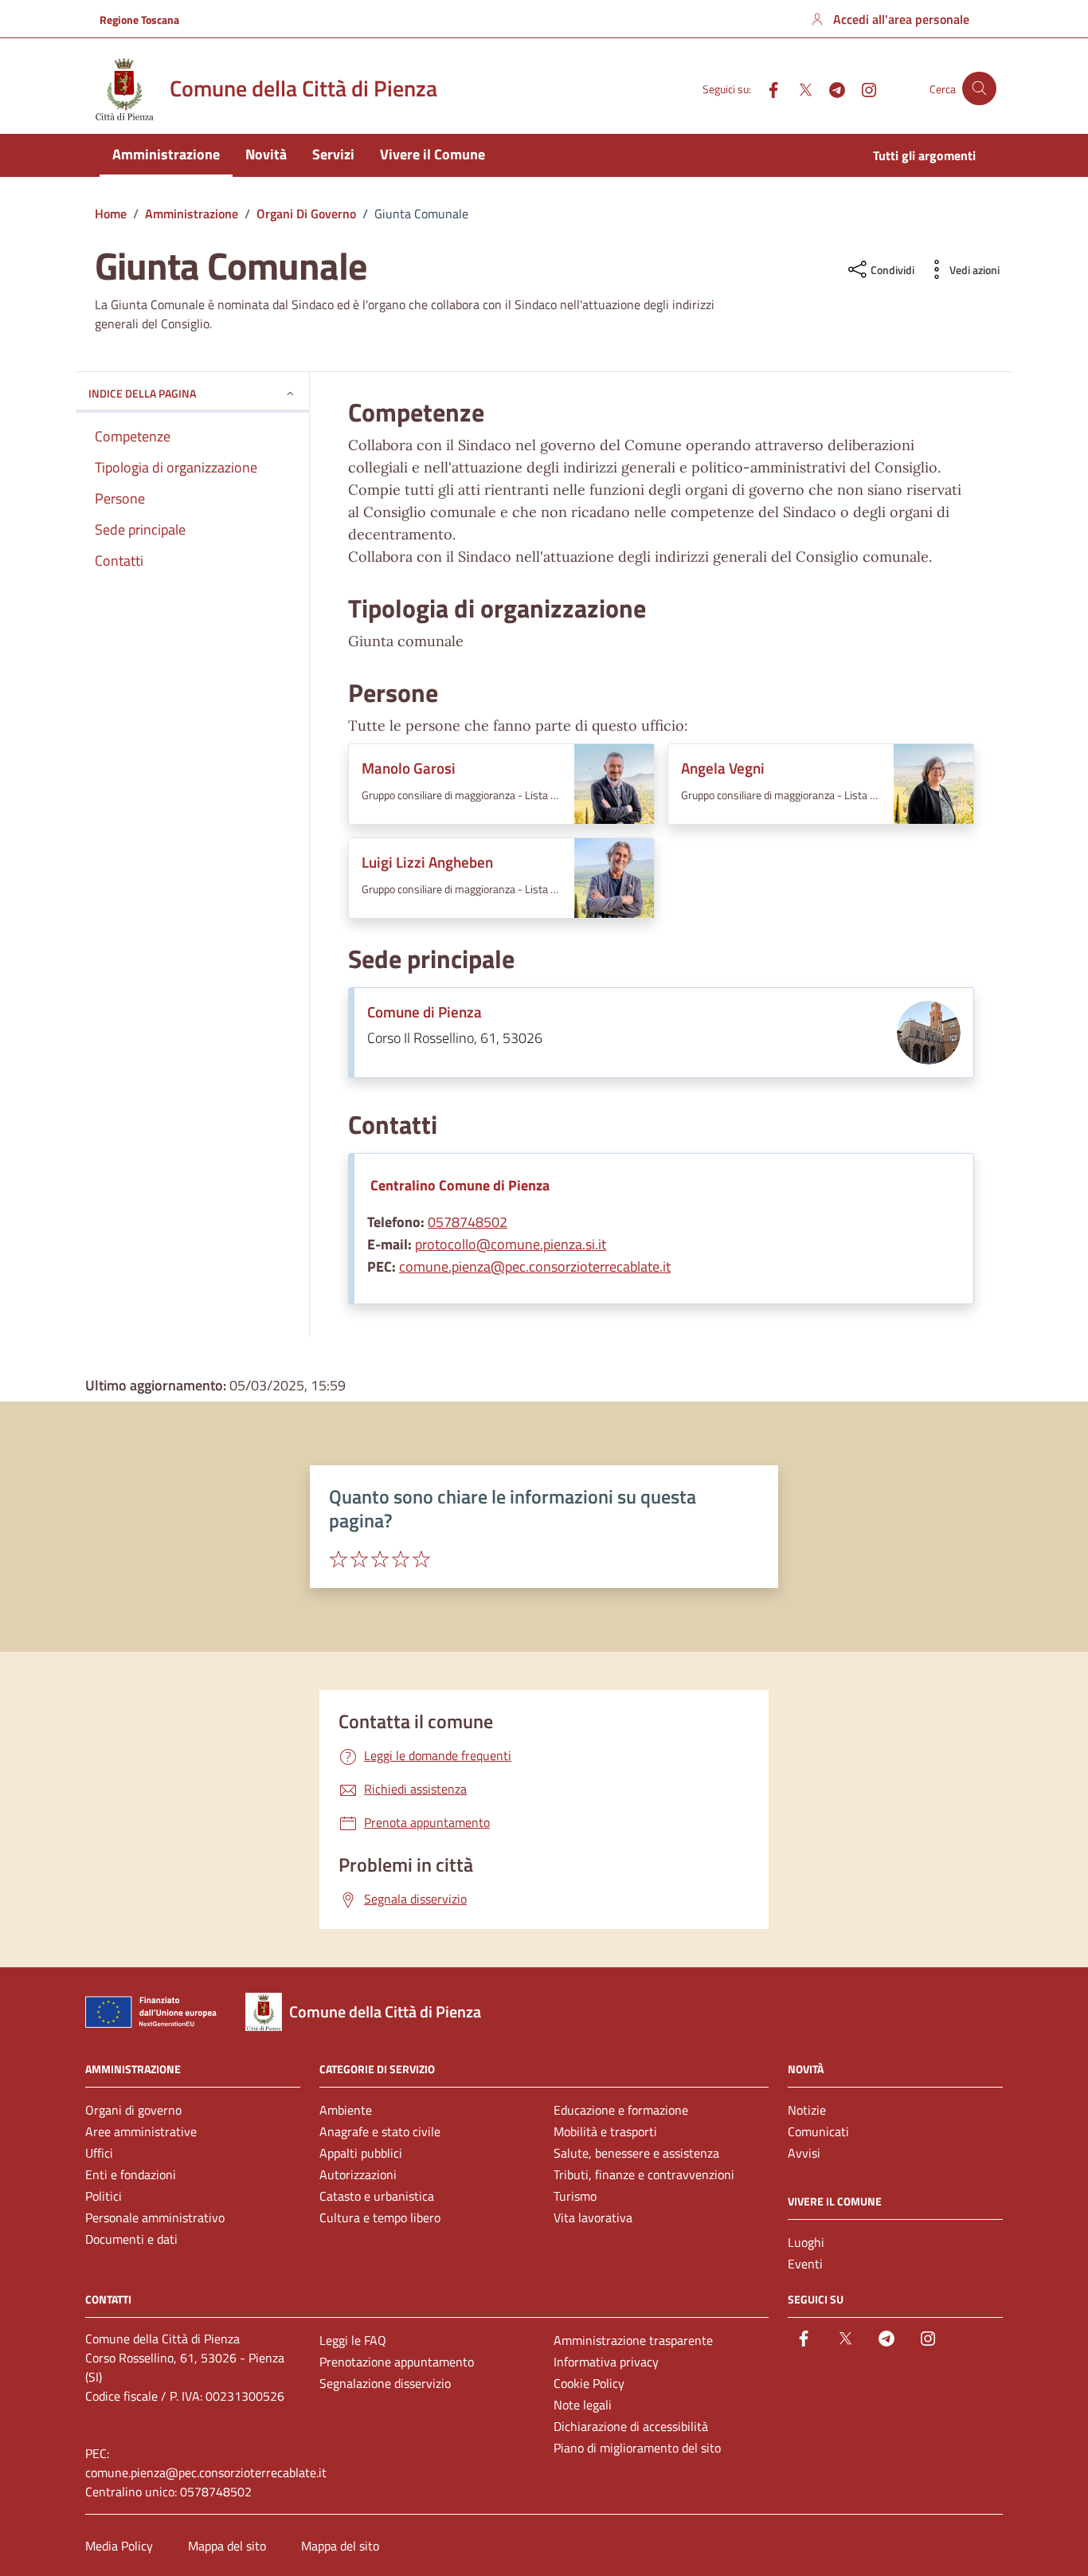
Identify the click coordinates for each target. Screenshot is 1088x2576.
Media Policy (119, 2546)
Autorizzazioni (358, 2174)
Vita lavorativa (593, 2217)
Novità (266, 154)
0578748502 (468, 1222)
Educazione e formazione (621, 2110)
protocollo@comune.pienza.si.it (511, 1244)
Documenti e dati (131, 2239)
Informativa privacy (606, 2362)
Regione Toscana (139, 20)
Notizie (807, 2110)
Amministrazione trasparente (633, 2340)
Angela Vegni (723, 768)
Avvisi (804, 2153)
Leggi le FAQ (353, 2340)
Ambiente (346, 2110)
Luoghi (806, 2242)
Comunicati (818, 2131)
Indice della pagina (142, 393)
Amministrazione (166, 154)
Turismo (575, 2196)
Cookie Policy (589, 2383)
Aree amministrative (141, 2131)
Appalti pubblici (361, 2153)
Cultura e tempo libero (380, 2217)
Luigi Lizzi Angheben (427, 862)
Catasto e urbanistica (377, 2196)
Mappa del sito (227, 2546)
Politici (104, 2196)
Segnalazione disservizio (385, 2383)
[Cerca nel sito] (979, 89)
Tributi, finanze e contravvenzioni (644, 2174)
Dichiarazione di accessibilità (631, 2426)
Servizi (333, 154)
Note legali (583, 2405)
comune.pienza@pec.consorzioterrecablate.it (535, 1266)
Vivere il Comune (432, 154)
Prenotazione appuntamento (397, 2362)
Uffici (99, 2153)
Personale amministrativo (155, 2217)
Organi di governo (133, 2110)
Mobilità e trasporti (605, 2131)
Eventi (805, 2264)
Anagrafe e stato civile (380, 2131)
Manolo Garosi (409, 768)
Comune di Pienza (425, 1012)
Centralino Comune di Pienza (460, 1185)
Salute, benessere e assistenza (636, 2153)
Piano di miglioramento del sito (637, 2448)
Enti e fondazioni (131, 2174)
